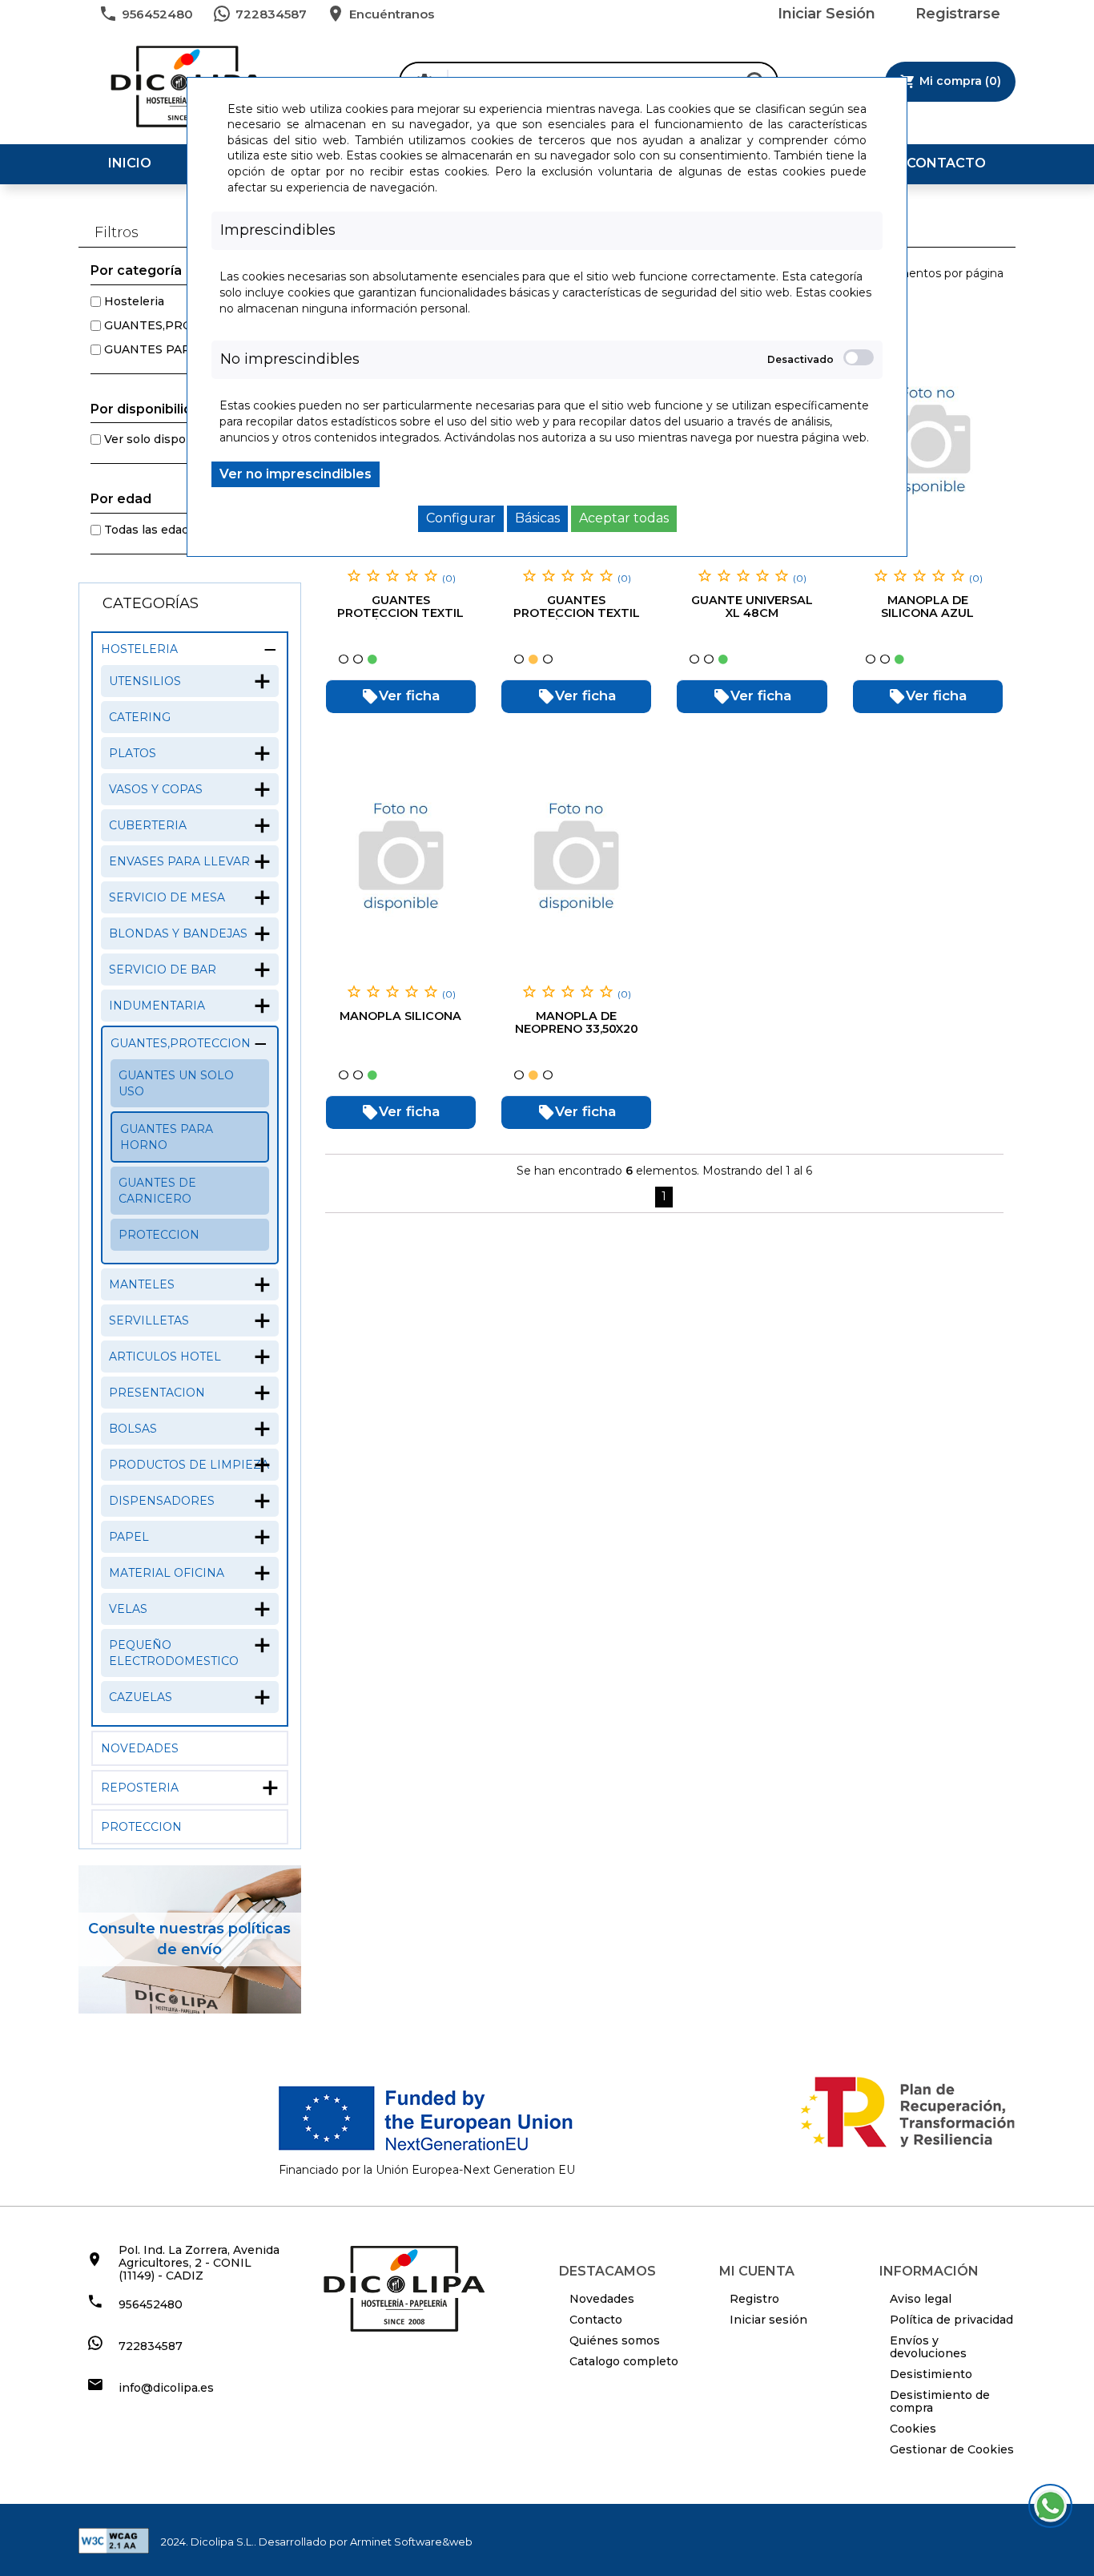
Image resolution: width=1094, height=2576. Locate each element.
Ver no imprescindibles (296, 474)
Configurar (461, 518)
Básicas (537, 518)
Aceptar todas (624, 518)
